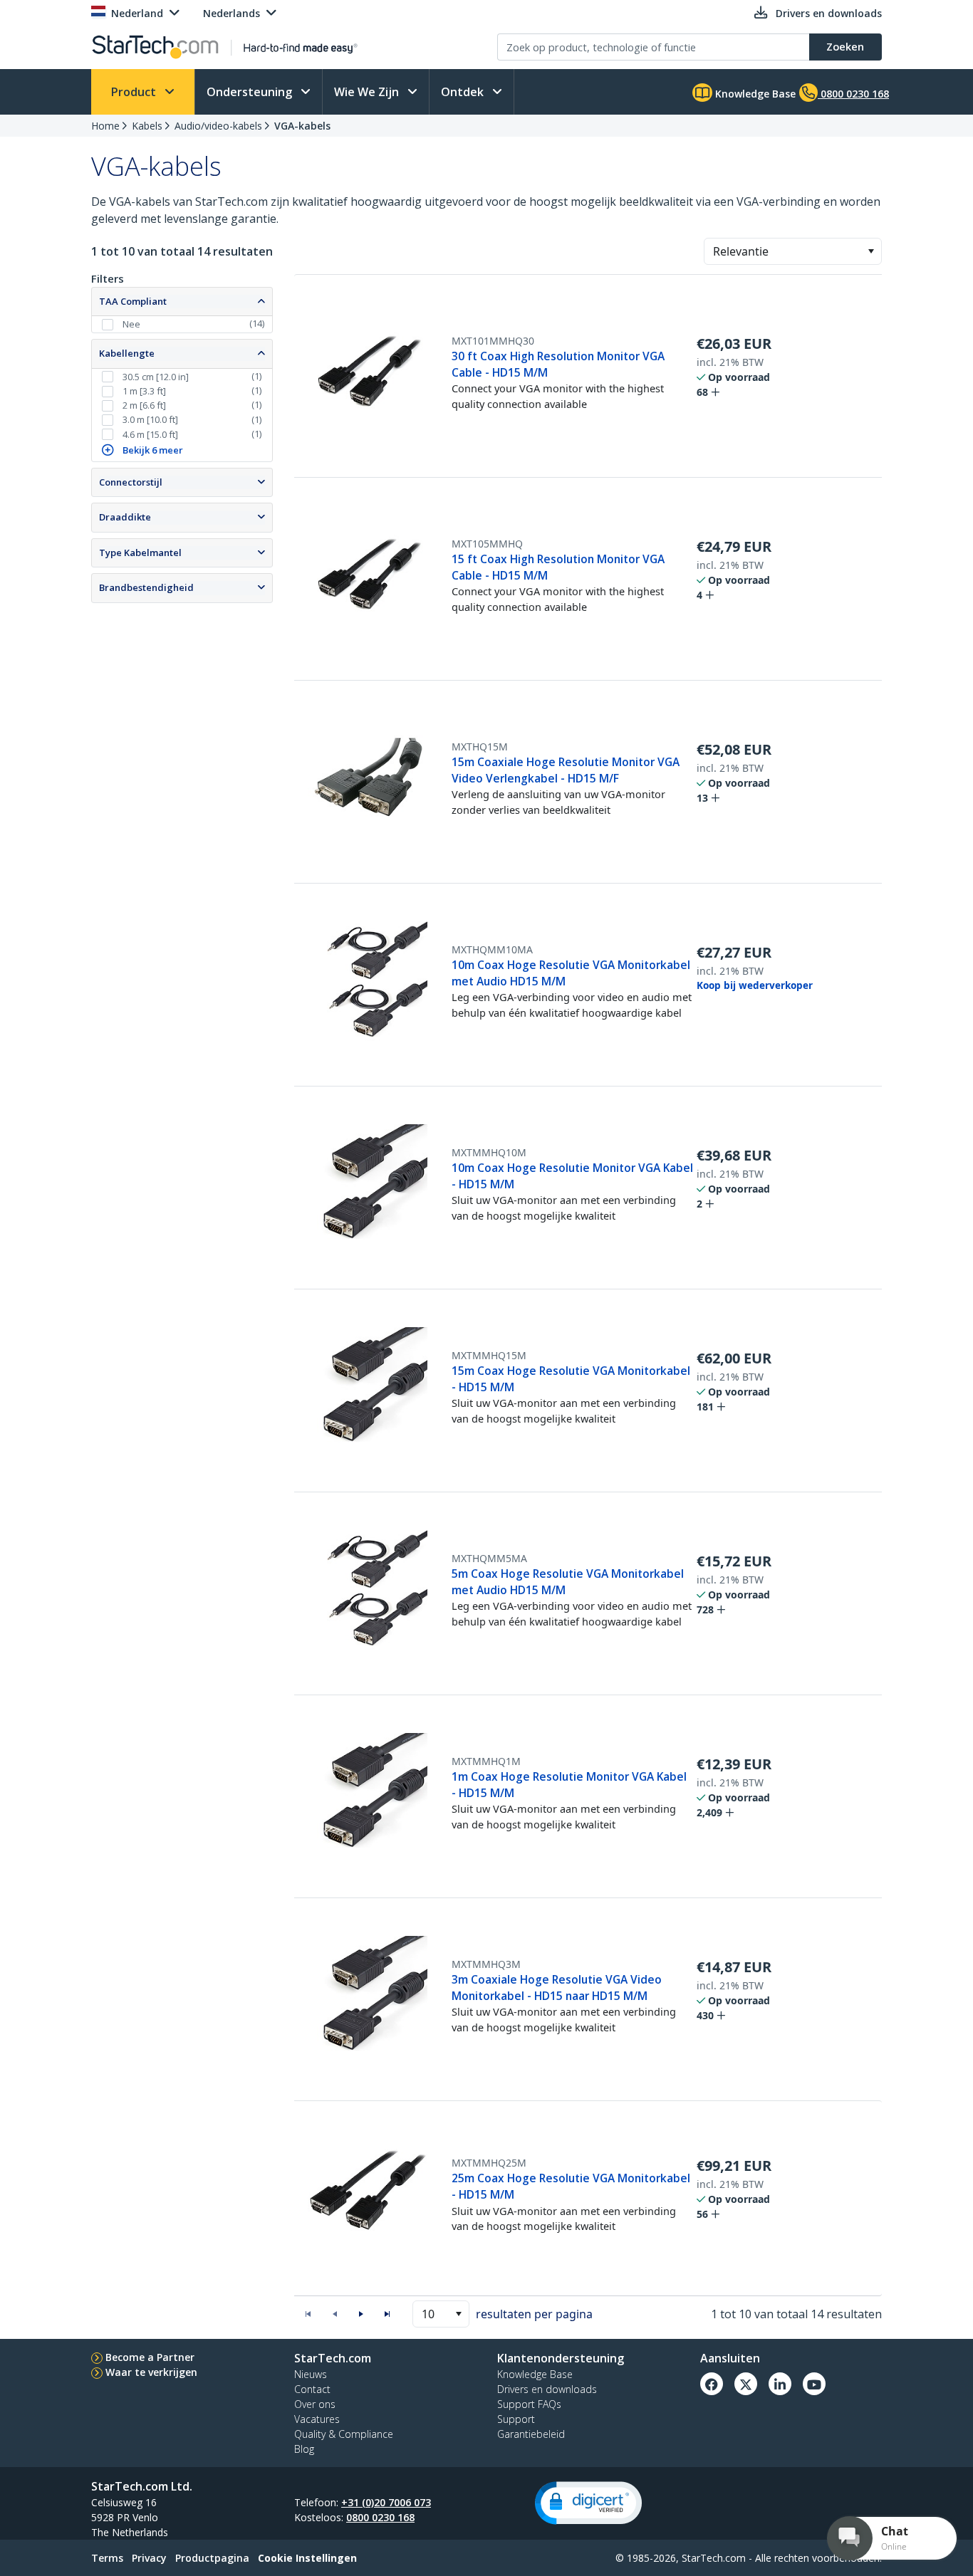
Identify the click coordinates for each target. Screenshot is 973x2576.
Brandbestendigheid (146, 587)
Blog (304, 2449)
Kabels (147, 126)
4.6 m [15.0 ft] (150, 434)
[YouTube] (814, 2384)
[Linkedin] (780, 2384)
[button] (871, 251)
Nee (131, 324)
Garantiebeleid (531, 2434)
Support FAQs (529, 2404)
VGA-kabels (302, 126)
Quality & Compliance (344, 2434)
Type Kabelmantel (140, 553)
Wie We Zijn (368, 92)
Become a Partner (150, 2357)
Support (516, 2419)
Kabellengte (127, 353)
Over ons (315, 2404)
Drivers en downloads (547, 2389)
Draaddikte (125, 517)
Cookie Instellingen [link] (307, 2558)
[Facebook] (712, 2384)
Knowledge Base (754, 94)
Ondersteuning (251, 92)
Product (135, 92)
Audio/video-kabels (218, 126)
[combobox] (793, 251)
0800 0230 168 (380, 2517)
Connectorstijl (131, 482)
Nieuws (311, 2374)
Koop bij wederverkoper (755, 985)
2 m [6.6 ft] (144, 405)
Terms (107, 2558)
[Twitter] (746, 2384)
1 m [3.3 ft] (144, 391)
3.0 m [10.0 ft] (150, 419)
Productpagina (212, 2558)
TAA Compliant (133, 301)
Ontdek (464, 92)
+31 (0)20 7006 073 (386, 2502)
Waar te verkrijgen (151, 2372)
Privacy (149, 2558)
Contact (312, 2389)
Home (105, 126)
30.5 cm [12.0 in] (156, 377)
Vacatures (317, 2419)
